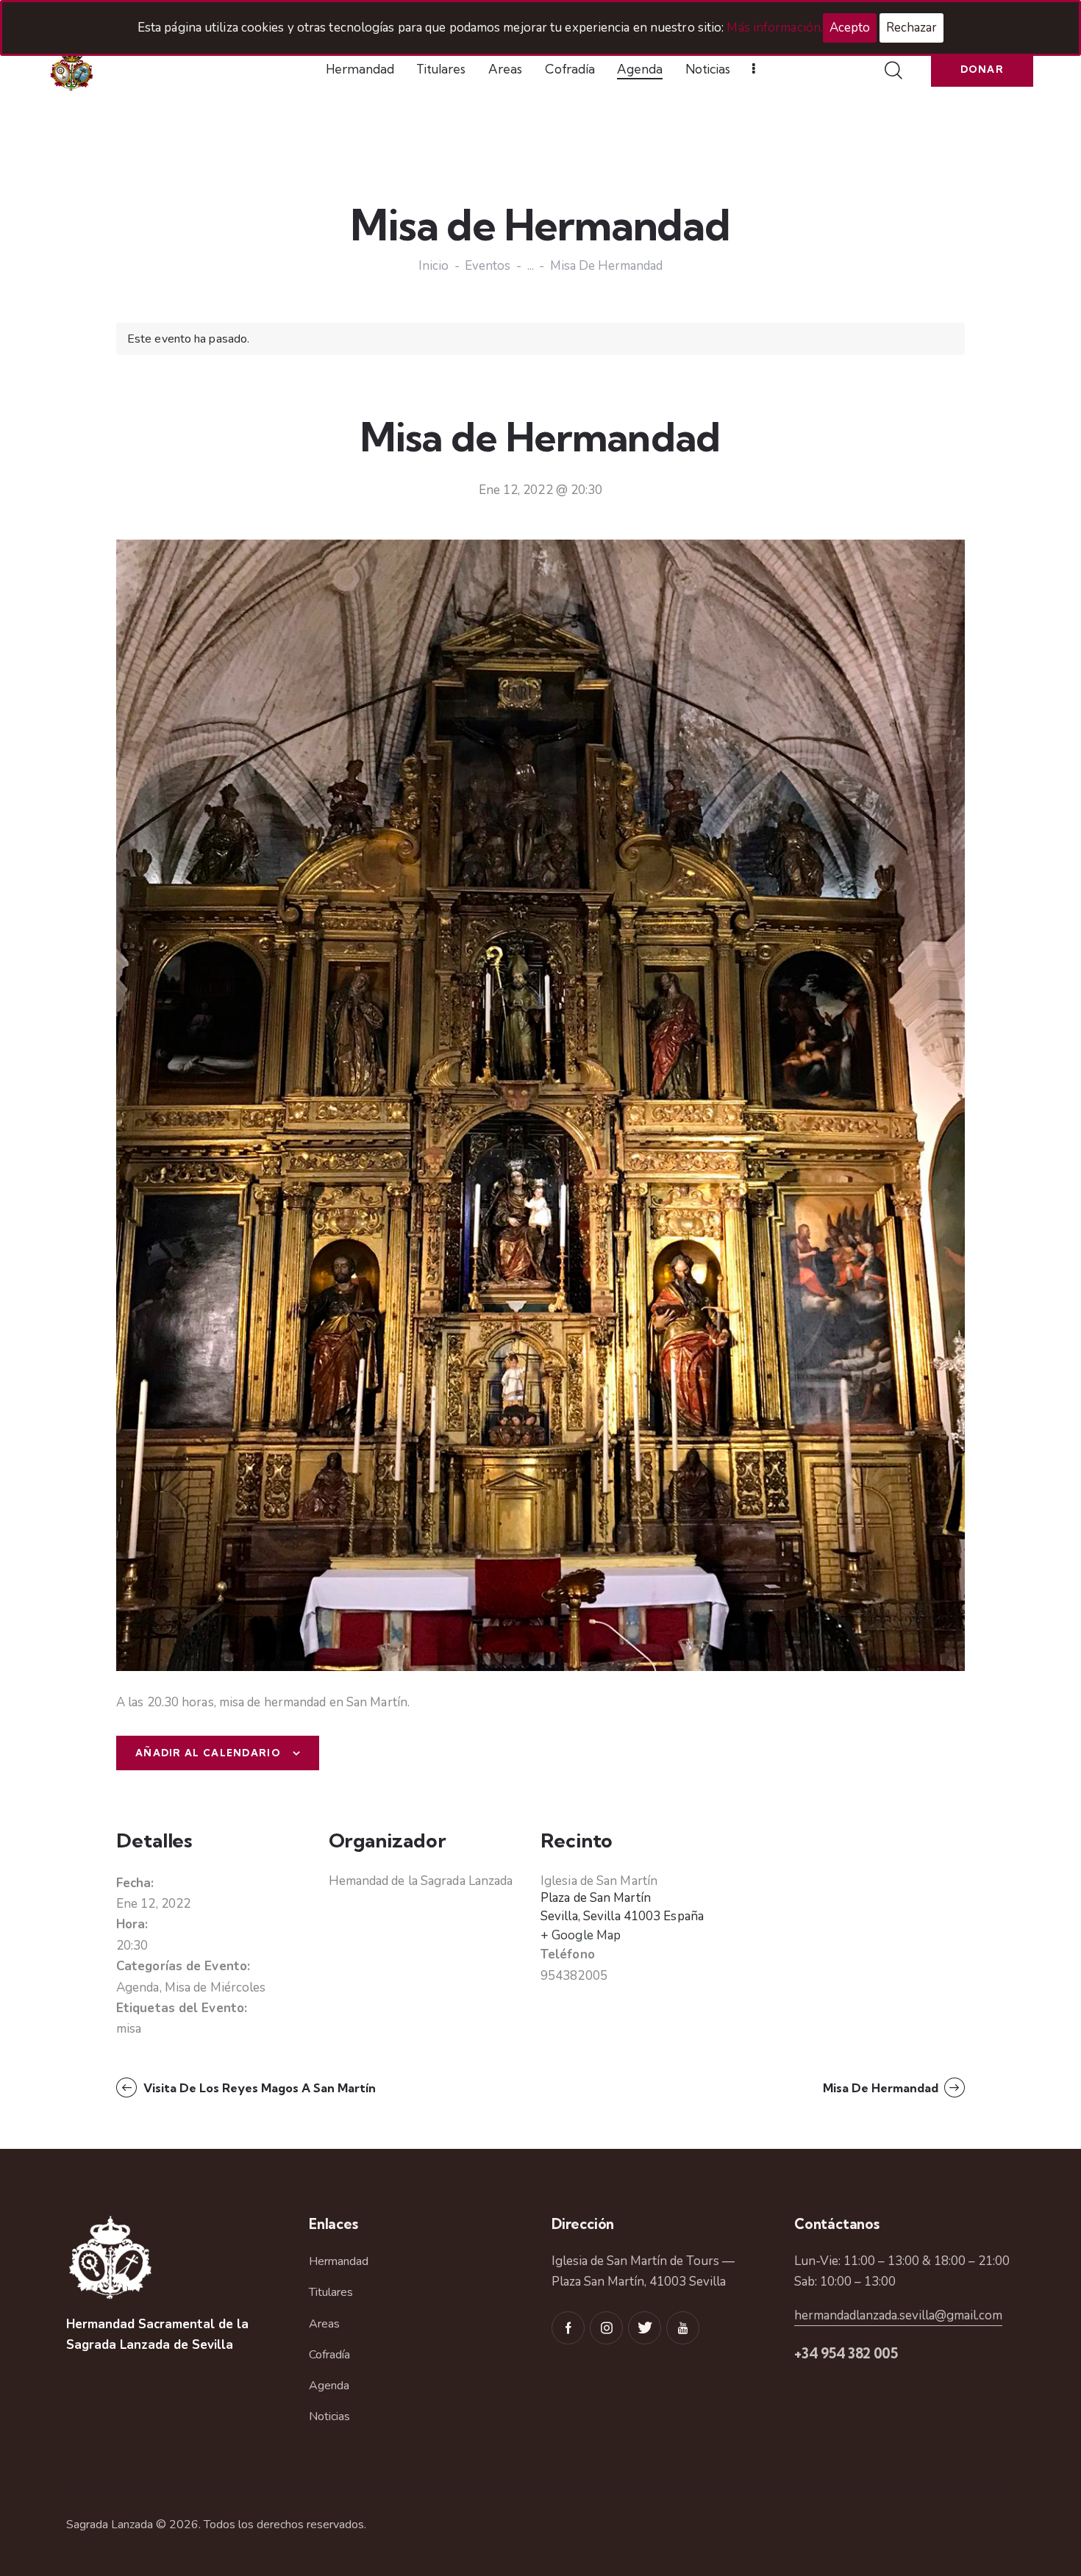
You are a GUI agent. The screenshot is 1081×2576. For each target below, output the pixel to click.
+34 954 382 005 (846, 2353)
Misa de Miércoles (215, 1988)
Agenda (138, 1988)
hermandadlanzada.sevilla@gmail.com (898, 2315)
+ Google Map (581, 1935)
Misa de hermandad (882, 2088)
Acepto (850, 28)
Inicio (434, 267)
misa (129, 2029)
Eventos (488, 266)
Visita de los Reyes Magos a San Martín (258, 2088)
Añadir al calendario (208, 1753)
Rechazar (911, 28)
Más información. (775, 28)
